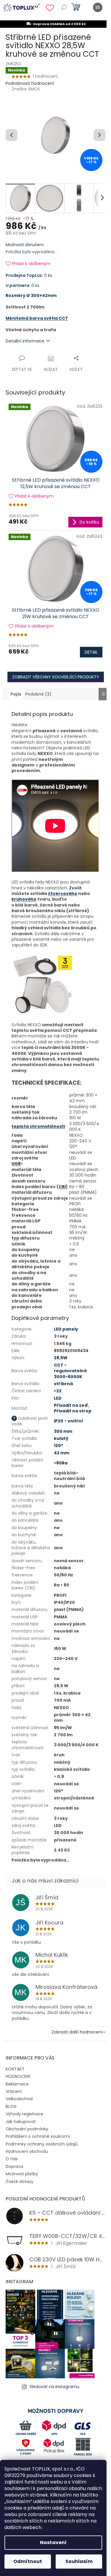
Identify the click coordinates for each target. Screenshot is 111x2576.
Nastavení (53, 2542)
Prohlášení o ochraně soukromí (38, 2136)
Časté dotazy (20, 2182)
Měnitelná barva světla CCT (37, 318)
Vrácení (14, 2091)
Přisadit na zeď (71, 1405)
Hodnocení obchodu (27, 2151)
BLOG (11, 2106)
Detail (91, 652)
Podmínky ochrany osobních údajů (42, 2144)
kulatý (61, 1438)
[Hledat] (64, 7)
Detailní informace (25, 341)
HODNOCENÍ (18, 2076)
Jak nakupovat (21, 2122)
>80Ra (61, 1463)
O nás (12, 2159)
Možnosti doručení (25, 245)
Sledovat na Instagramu (54, 2387)
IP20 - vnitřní (68, 1421)
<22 (58, 1391)
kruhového (24, 899)
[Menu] (98, 7)
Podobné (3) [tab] (38, 694)
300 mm (63, 1431)
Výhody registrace (24, 2114)
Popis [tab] (16, 694)
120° (59, 1445)
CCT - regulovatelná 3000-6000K (70, 1371)
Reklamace (17, 2084)
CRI (62, 1187)
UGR (16, 1164)
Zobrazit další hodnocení (77, 2032)
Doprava (14, 2166)
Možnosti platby (22, 2174)
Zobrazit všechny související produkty (56, 677)
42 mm (62, 1453)
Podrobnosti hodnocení (30, 83)
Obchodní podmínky (27, 2129)
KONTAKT (15, 2069)
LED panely (66, 1329)
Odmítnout (28, 2561)
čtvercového (63, 894)
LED (58, 1398)
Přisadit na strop (73, 1411)
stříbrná (63, 1384)
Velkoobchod (19, 2099)
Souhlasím (79, 2561)
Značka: (26, 89)
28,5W (61, 1358)
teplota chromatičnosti (38, 1126)
